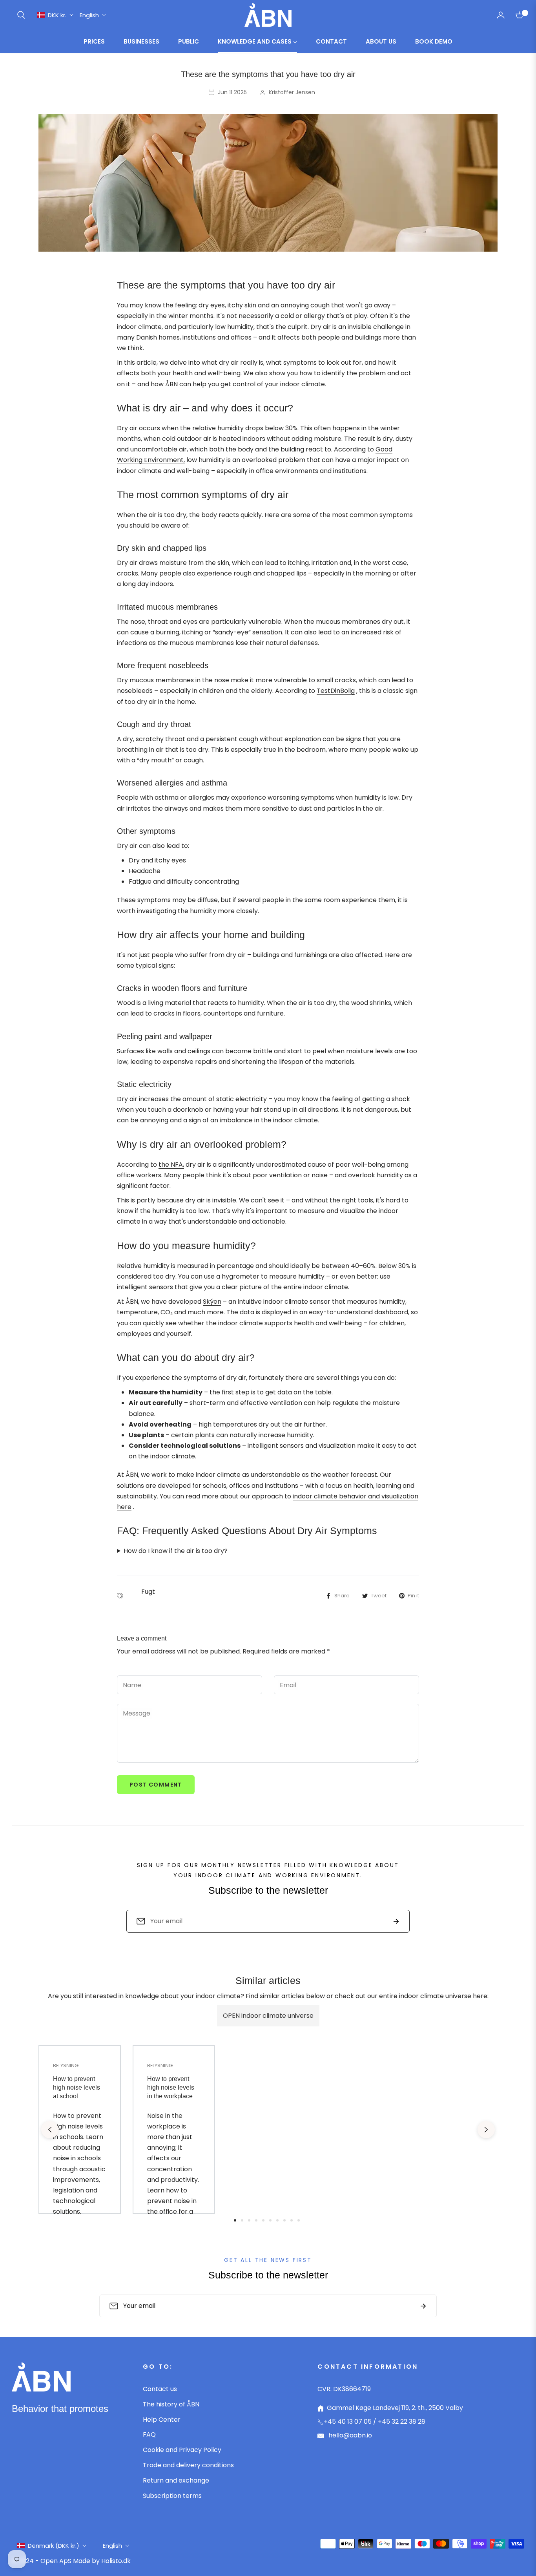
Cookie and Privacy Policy (182, 2450)
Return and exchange (176, 2480)
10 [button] (299, 2220)
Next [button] (486, 2130)
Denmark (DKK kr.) (54, 2546)
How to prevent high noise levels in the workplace (171, 2088)
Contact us (160, 2389)
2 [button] (242, 2220)
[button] (21, 15)
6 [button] (270, 2220)
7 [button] (277, 2220)
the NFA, (171, 1165)
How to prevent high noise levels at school (77, 2088)
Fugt (148, 1592)
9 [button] (292, 2220)
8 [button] (284, 2220)
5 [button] (263, 2220)
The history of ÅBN (171, 2404)
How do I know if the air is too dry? (176, 1551)
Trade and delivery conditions (188, 2465)
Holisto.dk (116, 2561)
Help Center (162, 2420)
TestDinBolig (336, 691)
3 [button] (249, 2220)
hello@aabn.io (349, 2435)
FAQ (149, 2434)
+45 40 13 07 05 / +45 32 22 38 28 (375, 2422)
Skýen (212, 1302)
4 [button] (256, 2220)
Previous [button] (50, 2130)
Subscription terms (172, 2496)
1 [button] (235, 2220)
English (89, 15)
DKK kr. (57, 15)
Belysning (66, 2065)
